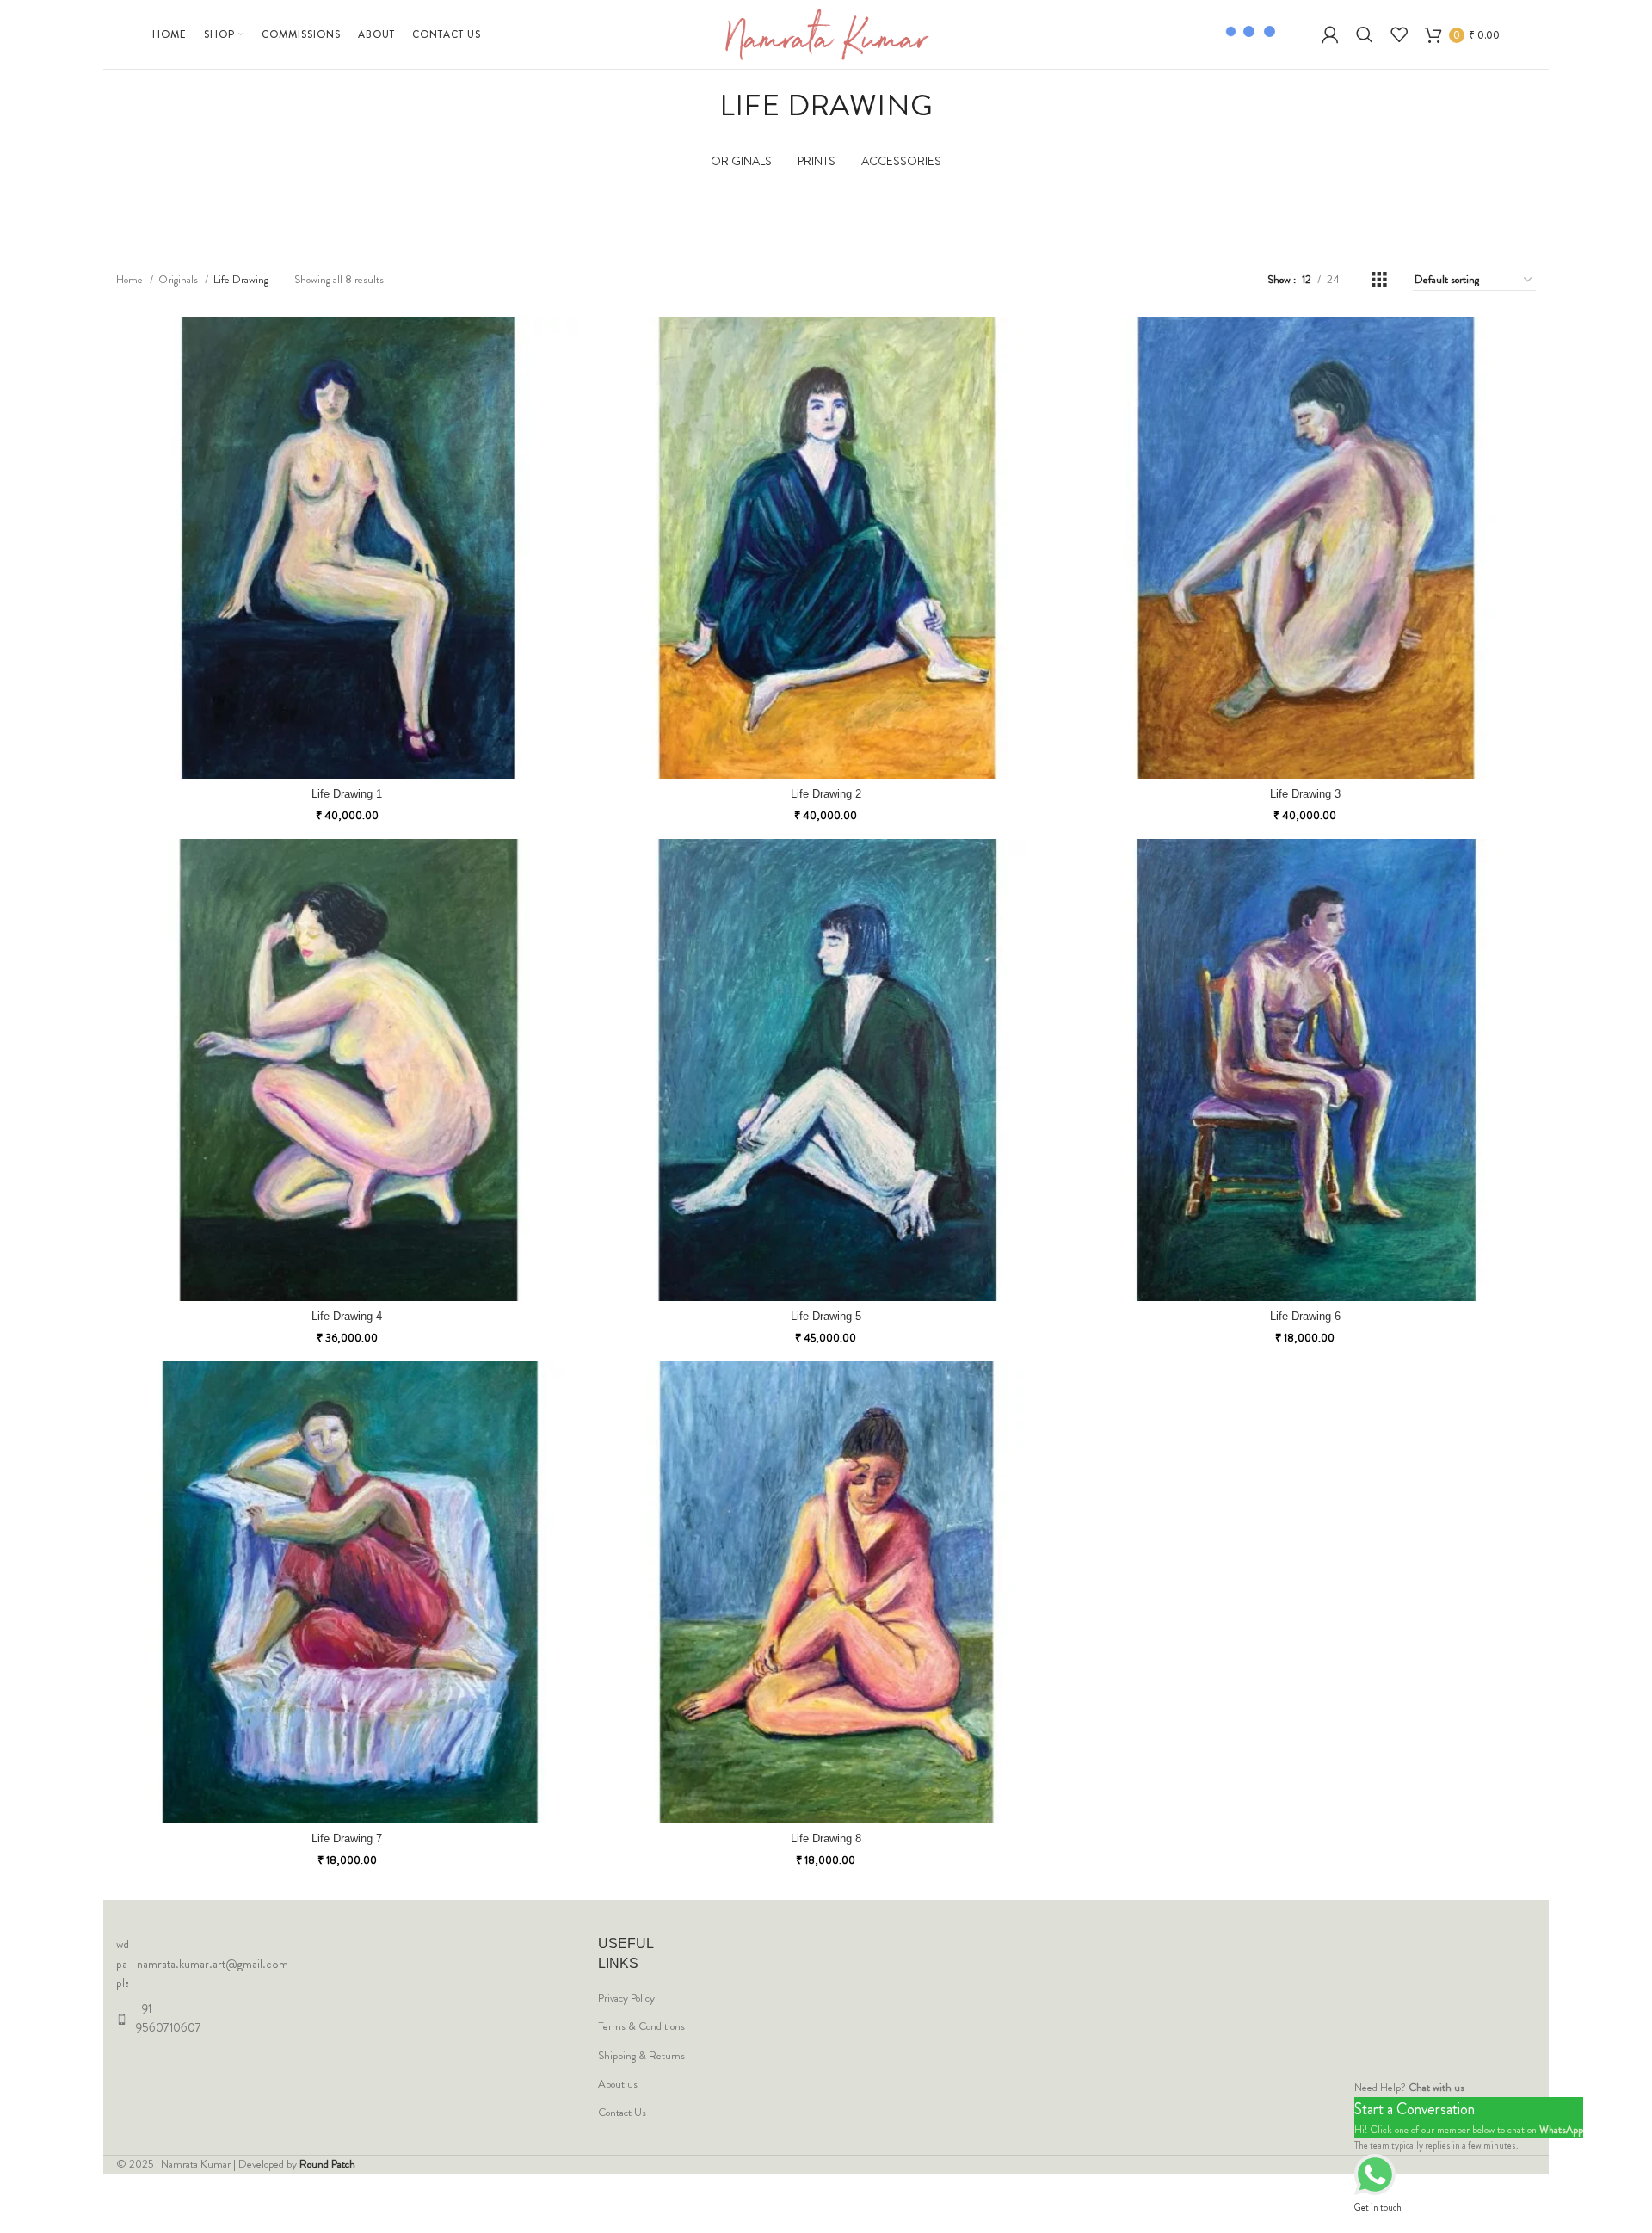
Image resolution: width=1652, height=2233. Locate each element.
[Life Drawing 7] (347, 1592)
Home (131, 279)
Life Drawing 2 (826, 794)
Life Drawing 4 (347, 1316)
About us (618, 2084)
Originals (179, 279)
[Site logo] (826, 33)
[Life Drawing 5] (826, 1070)
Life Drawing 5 (826, 1316)
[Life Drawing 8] (826, 1592)
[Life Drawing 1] (347, 548)
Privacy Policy (626, 1998)
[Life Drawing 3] (1305, 548)
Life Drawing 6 (1305, 1316)
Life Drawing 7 (347, 1838)
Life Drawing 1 (347, 794)
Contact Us (622, 2113)
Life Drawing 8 (826, 1838)
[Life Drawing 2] (826, 548)
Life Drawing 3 (1305, 794)
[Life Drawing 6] (1305, 1070)
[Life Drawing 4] (347, 1070)
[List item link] (163, 1963)
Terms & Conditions (641, 2026)
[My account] (1330, 34)
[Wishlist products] (1399, 34)
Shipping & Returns (641, 2056)
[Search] (1365, 34)
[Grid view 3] (1379, 280)
